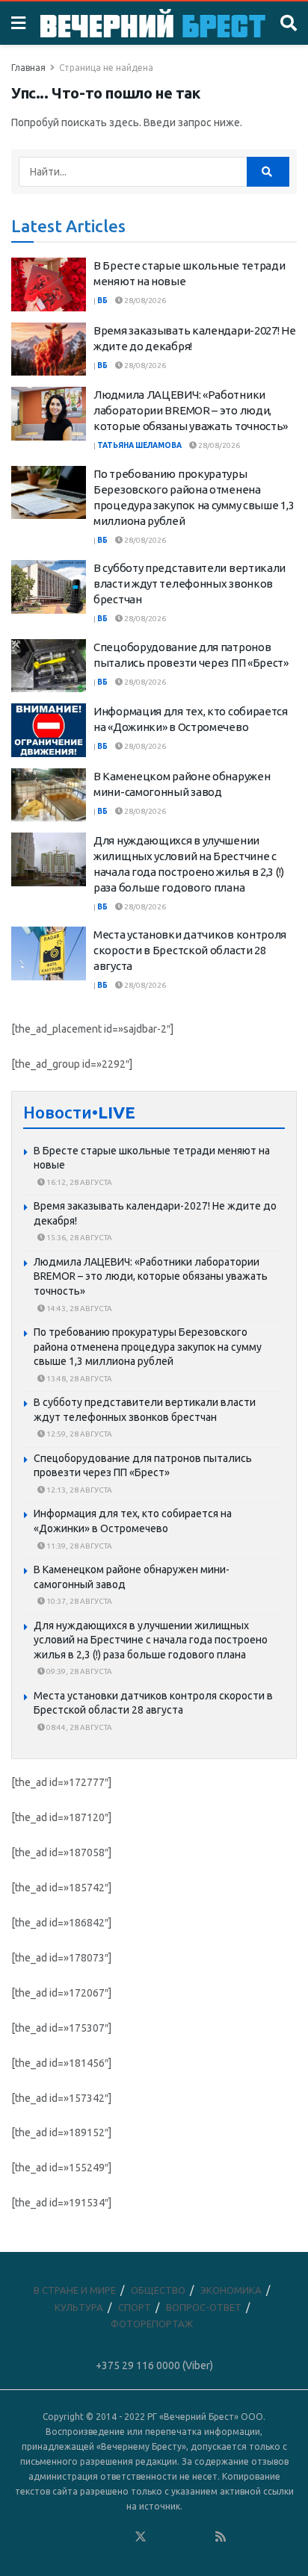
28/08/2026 (144, 301)
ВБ (102, 301)
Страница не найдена (106, 68)
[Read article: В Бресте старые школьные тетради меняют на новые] (49, 284)
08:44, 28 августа (78, 1727)
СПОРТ (135, 2307)
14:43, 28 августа (78, 1309)
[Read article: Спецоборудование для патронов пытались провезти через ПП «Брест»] (49, 666)
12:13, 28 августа (78, 1490)
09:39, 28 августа (78, 1671)
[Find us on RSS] (221, 2537)
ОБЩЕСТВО (158, 2290)
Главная (28, 68)
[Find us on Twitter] (141, 2537)
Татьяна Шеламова (139, 445)
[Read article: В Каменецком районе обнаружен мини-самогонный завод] (49, 795)
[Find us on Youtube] (201, 2537)
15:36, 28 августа (78, 1238)
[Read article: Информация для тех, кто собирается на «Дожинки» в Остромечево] (49, 730)
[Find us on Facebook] (80, 2537)
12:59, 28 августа (78, 1434)
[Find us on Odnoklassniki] (120, 2537)
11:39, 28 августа (78, 1546)
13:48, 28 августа (78, 1379)
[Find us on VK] (100, 2537)
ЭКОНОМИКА (231, 2290)
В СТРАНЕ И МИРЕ (75, 2290)
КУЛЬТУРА (79, 2307)
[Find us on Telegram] (161, 2537)
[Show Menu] (18, 23)
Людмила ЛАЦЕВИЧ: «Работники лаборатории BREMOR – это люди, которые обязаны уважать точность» (191, 410)
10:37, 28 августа (78, 1601)
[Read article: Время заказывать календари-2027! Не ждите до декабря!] (49, 349)
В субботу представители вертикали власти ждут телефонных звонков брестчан (190, 584)
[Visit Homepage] (153, 23)
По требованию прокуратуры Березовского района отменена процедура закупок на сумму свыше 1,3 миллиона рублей (148, 1347)
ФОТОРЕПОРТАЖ (152, 2324)
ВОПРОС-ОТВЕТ (204, 2307)
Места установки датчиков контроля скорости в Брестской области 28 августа (190, 950)
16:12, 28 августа (78, 1182)
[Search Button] (289, 23)
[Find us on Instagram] (181, 2537)
